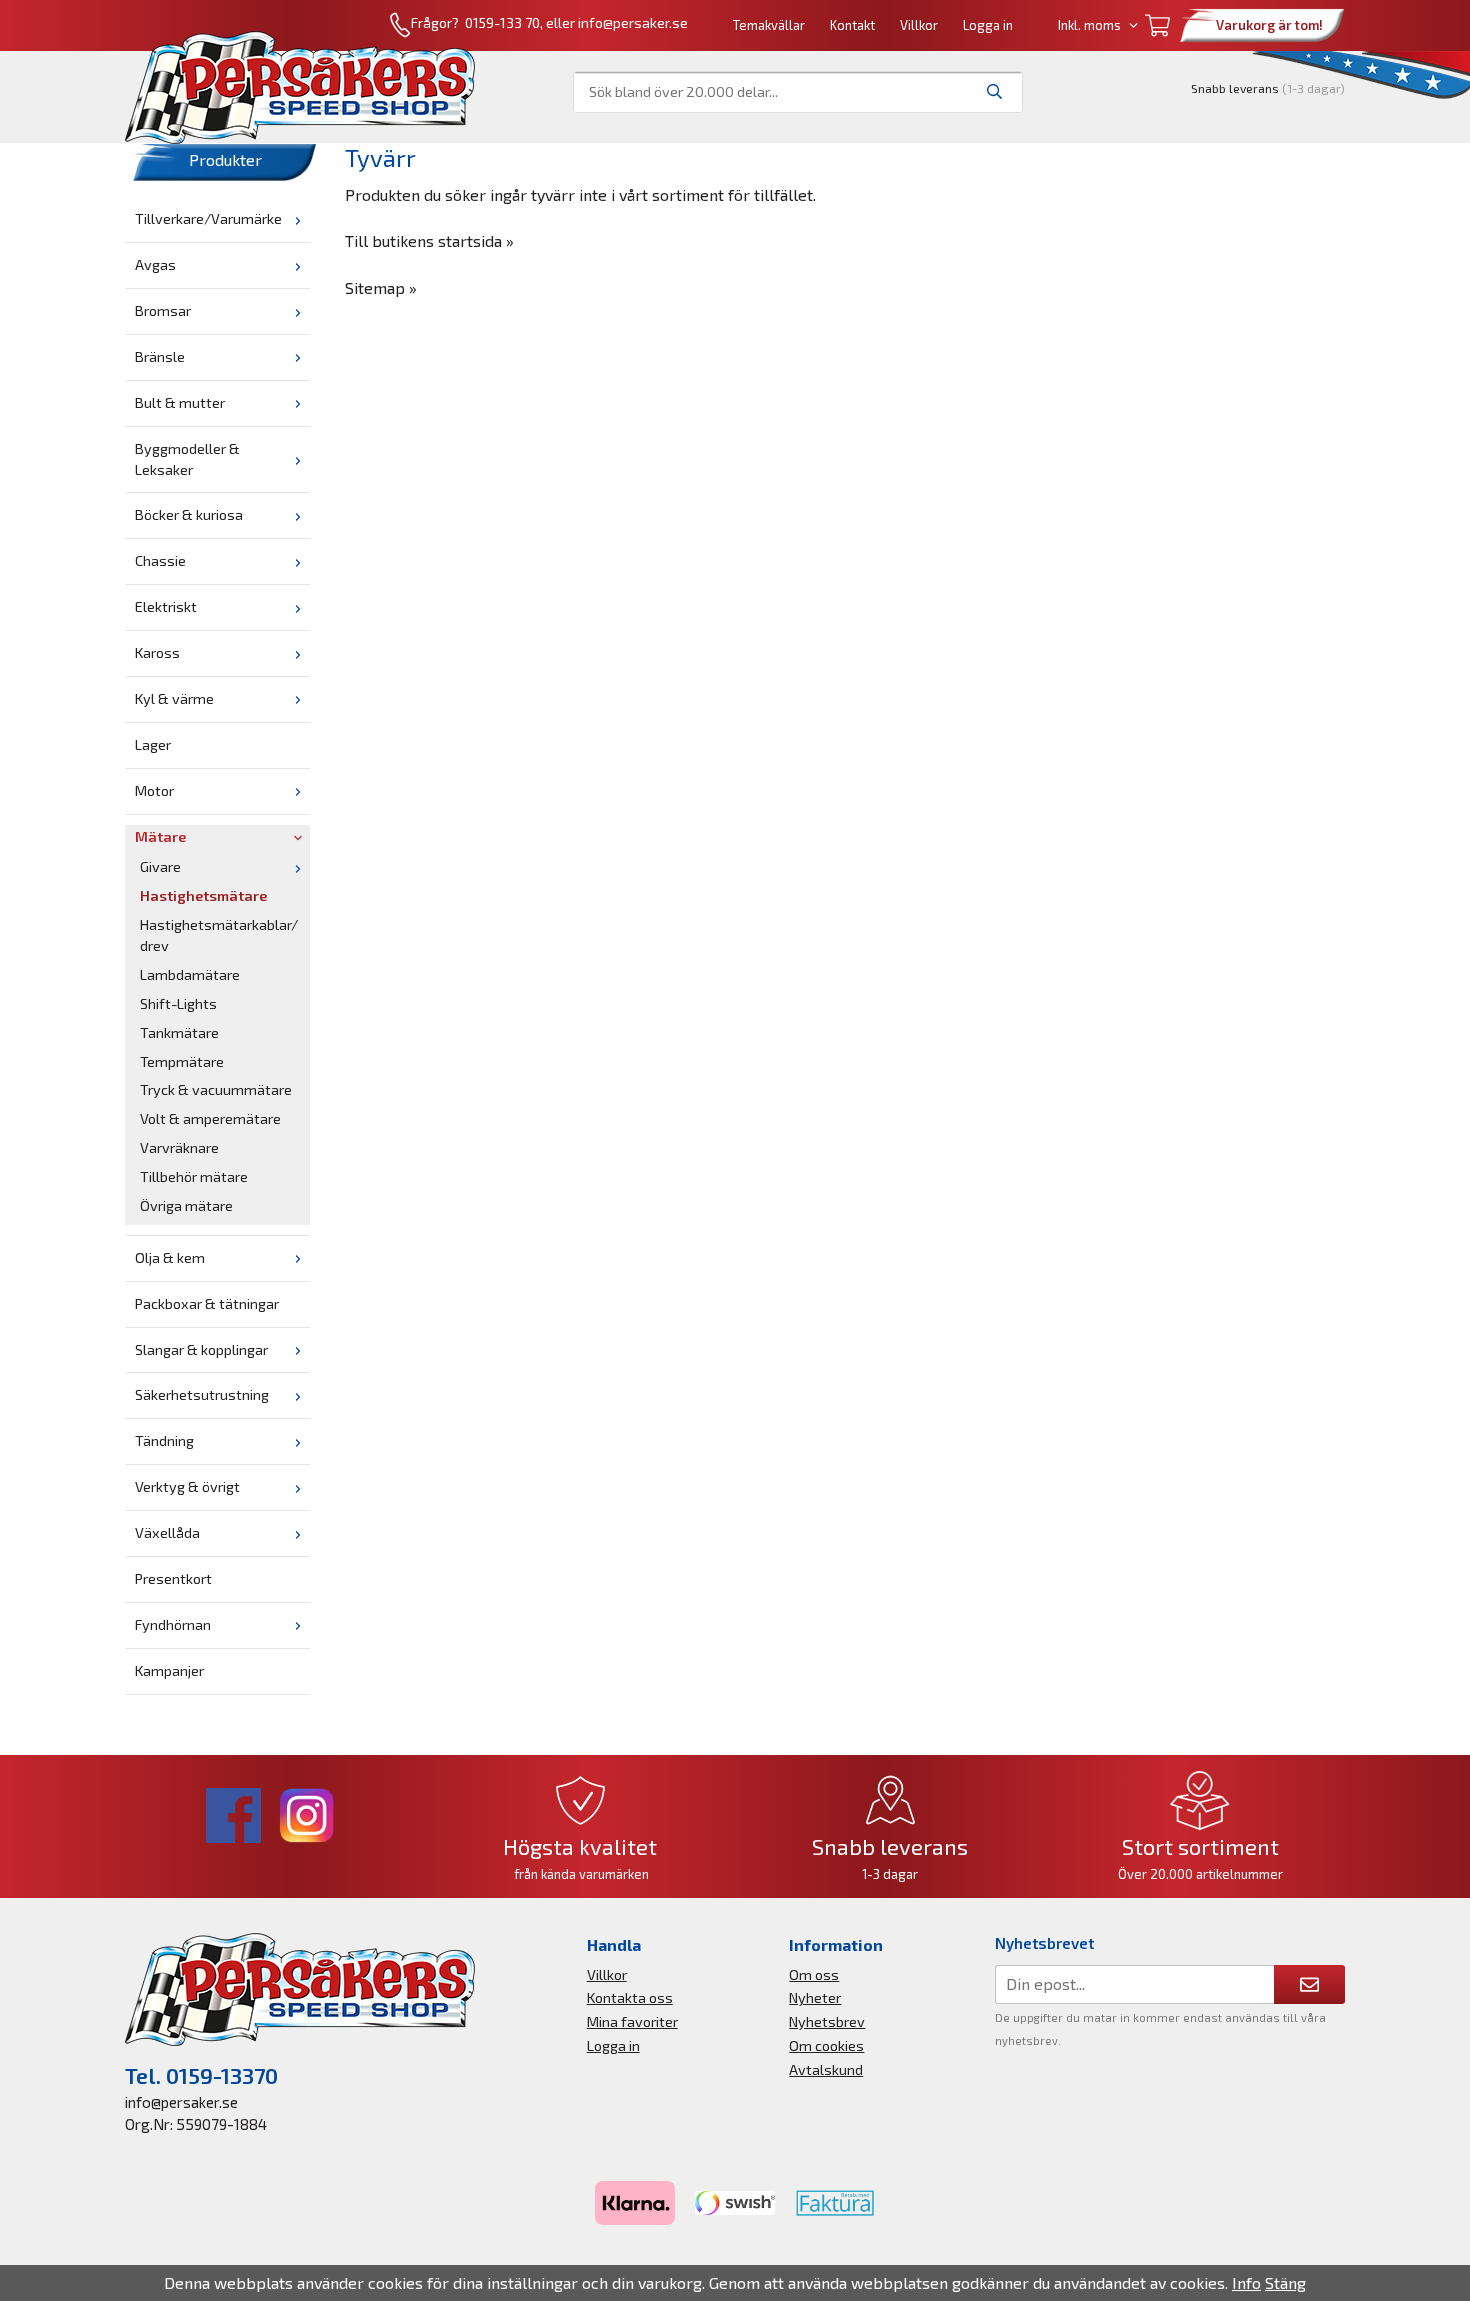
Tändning (164, 1440)
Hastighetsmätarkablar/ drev (219, 935)
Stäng (1285, 2282)
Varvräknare (179, 1147)
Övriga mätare (186, 1205)
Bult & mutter (180, 402)
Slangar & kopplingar (201, 1349)
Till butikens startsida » (429, 240)
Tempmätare (182, 1061)
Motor (154, 790)
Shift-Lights (178, 1003)
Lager (153, 744)
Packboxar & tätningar (207, 1303)
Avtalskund (826, 2069)
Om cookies (826, 2045)
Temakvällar (769, 25)
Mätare (160, 836)
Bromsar (163, 310)
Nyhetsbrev (827, 2021)
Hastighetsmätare (203, 895)
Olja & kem (170, 1257)
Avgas (155, 264)
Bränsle (160, 356)
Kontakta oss (630, 1997)
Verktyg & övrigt (187, 1486)
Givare (160, 866)
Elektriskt (166, 606)
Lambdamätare (190, 974)
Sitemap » (381, 287)
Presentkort (173, 1578)
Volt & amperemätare (210, 1118)
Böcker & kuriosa (189, 514)
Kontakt (852, 25)
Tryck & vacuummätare (216, 1089)
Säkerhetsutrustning (202, 1394)
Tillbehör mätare (194, 1176)
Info (1246, 2282)
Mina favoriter (632, 2021)
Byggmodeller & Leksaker (187, 459)
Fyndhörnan (173, 1624)
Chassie (160, 560)
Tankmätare (179, 1032)
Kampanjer (169, 1670)
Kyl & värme (174, 698)
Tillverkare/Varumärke (208, 218)
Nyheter (815, 1997)
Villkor (919, 25)
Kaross (157, 652)
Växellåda (167, 1532)
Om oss (814, 1974)
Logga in (988, 25)
